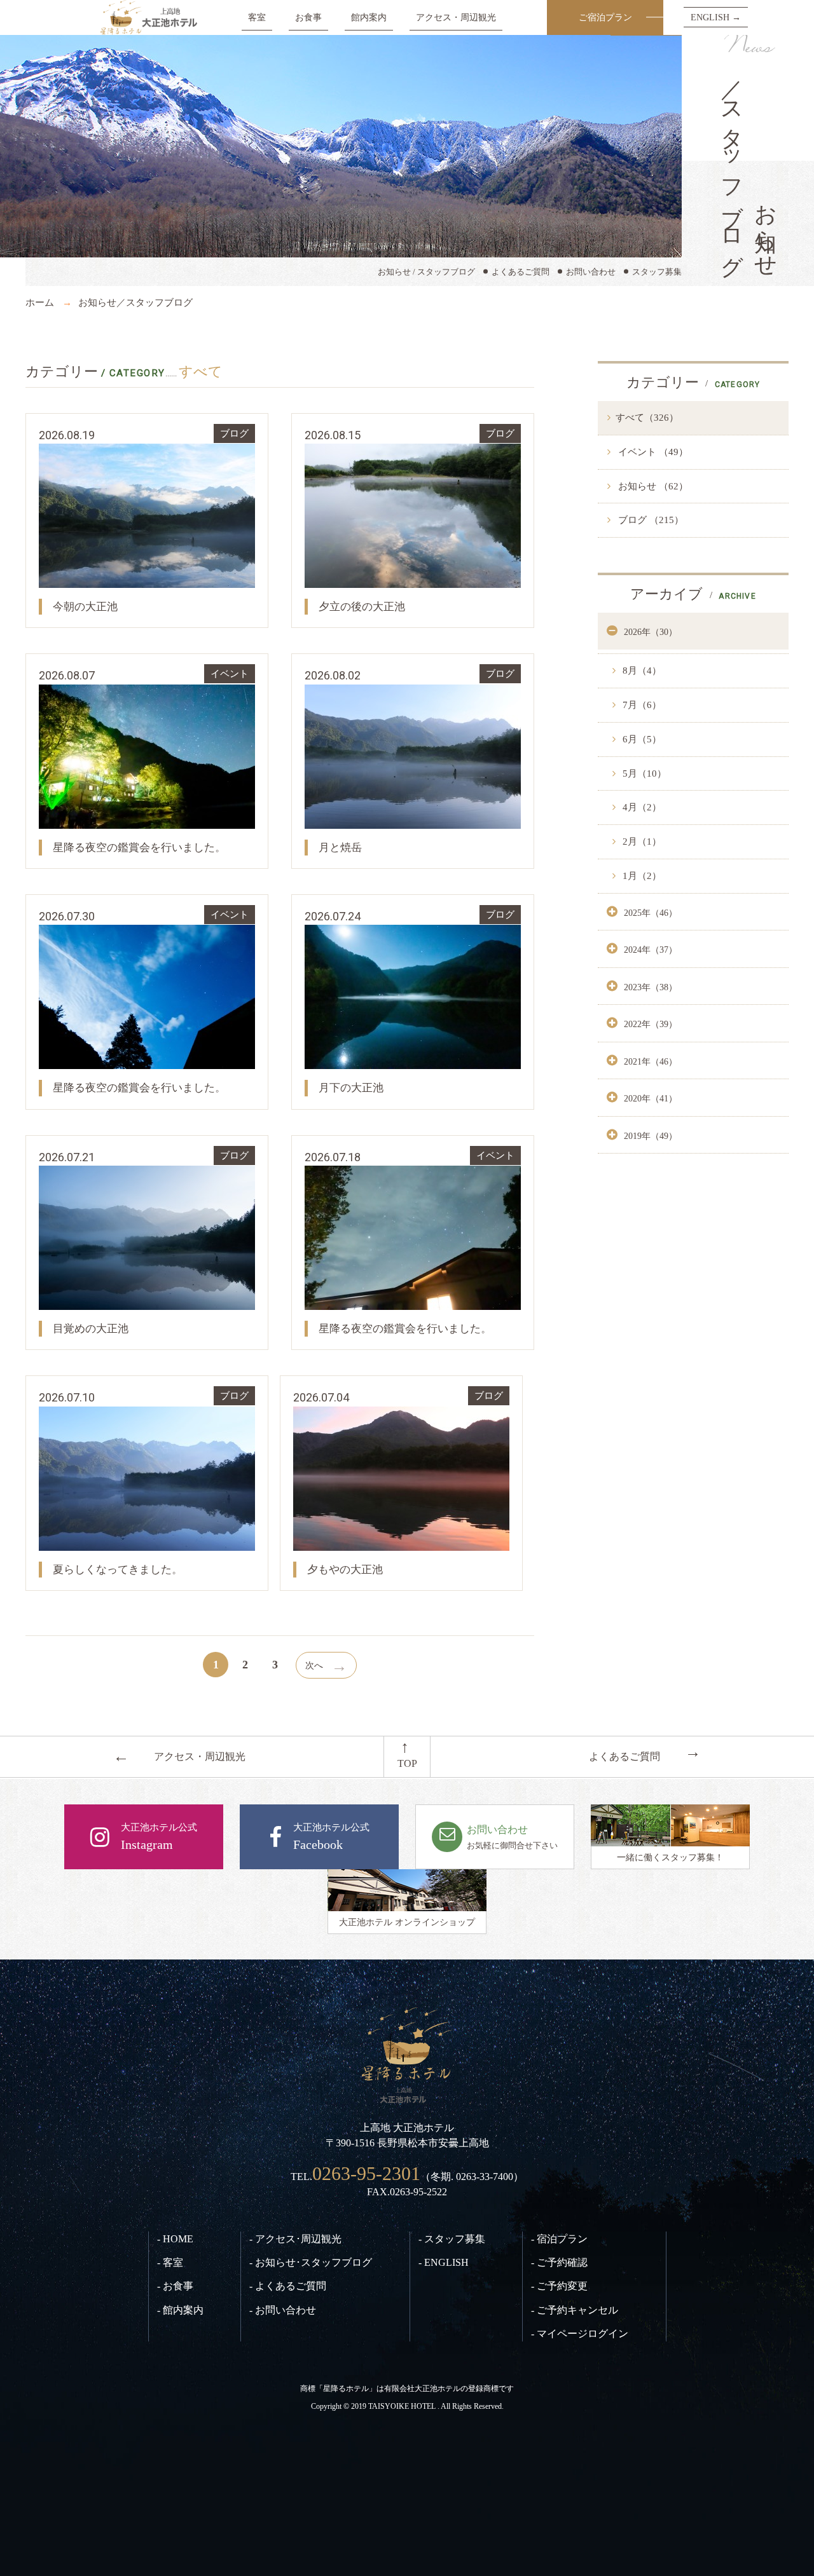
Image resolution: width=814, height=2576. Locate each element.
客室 (257, 17)
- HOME (175, 2239)
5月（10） (643, 773)
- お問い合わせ (283, 2310)
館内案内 (369, 17)
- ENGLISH (444, 2262)
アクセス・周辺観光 (456, 17)
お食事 (308, 17)
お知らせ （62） (652, 486)
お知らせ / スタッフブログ (426, 272)
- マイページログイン (580, 2334)
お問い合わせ (591, 272)
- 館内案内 (180, 2310)
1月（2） (641, 876)
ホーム (40, 303)
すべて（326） (647, 418)
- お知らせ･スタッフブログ (311, 2262)
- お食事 (175, 2286)
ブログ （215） (650, 520)
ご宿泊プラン (605, 17)
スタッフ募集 (657, 272)
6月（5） (641, 739)
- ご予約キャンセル (575, 2310)
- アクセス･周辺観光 (295, 2239)
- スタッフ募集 (452, 2239)
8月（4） (641, 671)
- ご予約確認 (559, 2262)
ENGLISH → (716, 17)
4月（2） (641, 807)
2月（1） (641, 842)
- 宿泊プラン (559, 2239)
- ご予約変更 (559, 2286)
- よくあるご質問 (288, 2286)
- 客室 (170, 2262)
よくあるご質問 (521, 272)
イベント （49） (652, 452)
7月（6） (641, 705)
